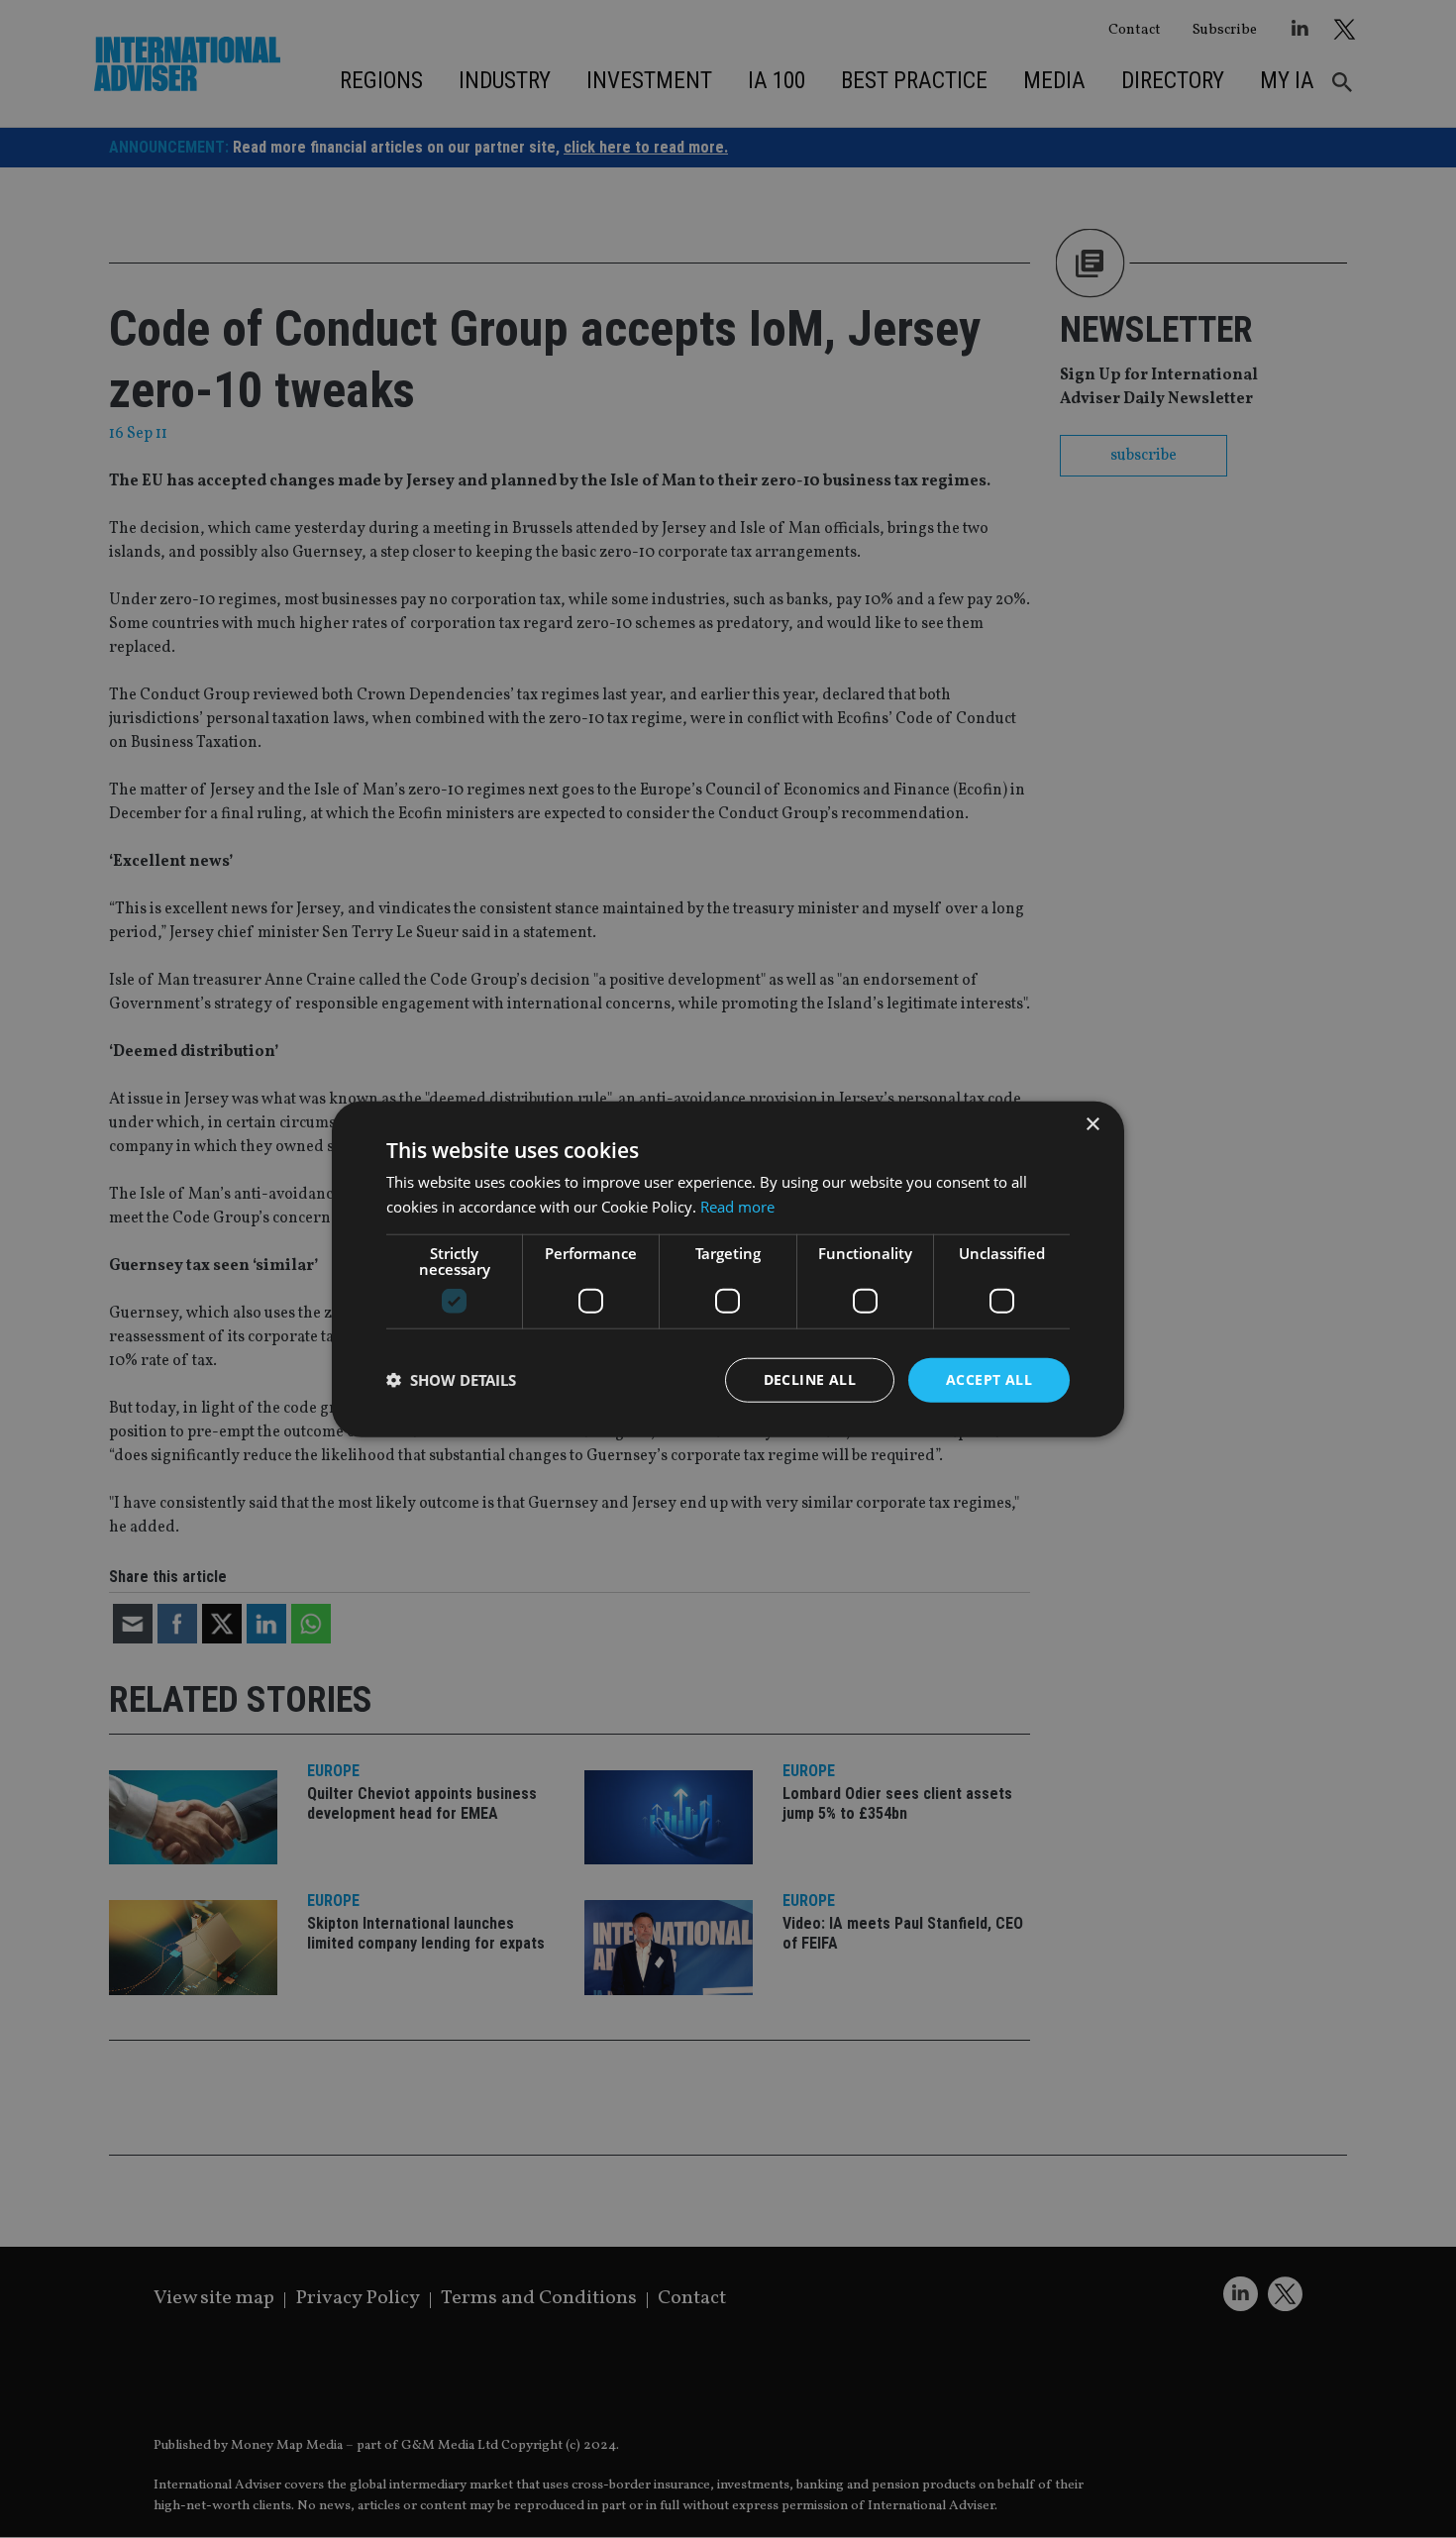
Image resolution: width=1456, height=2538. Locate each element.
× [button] (1092, 1125)
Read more (737, 1207)
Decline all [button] (810, 1379)
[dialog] (728, 1269)
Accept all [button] (989, 1379)
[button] (451, 1380)
